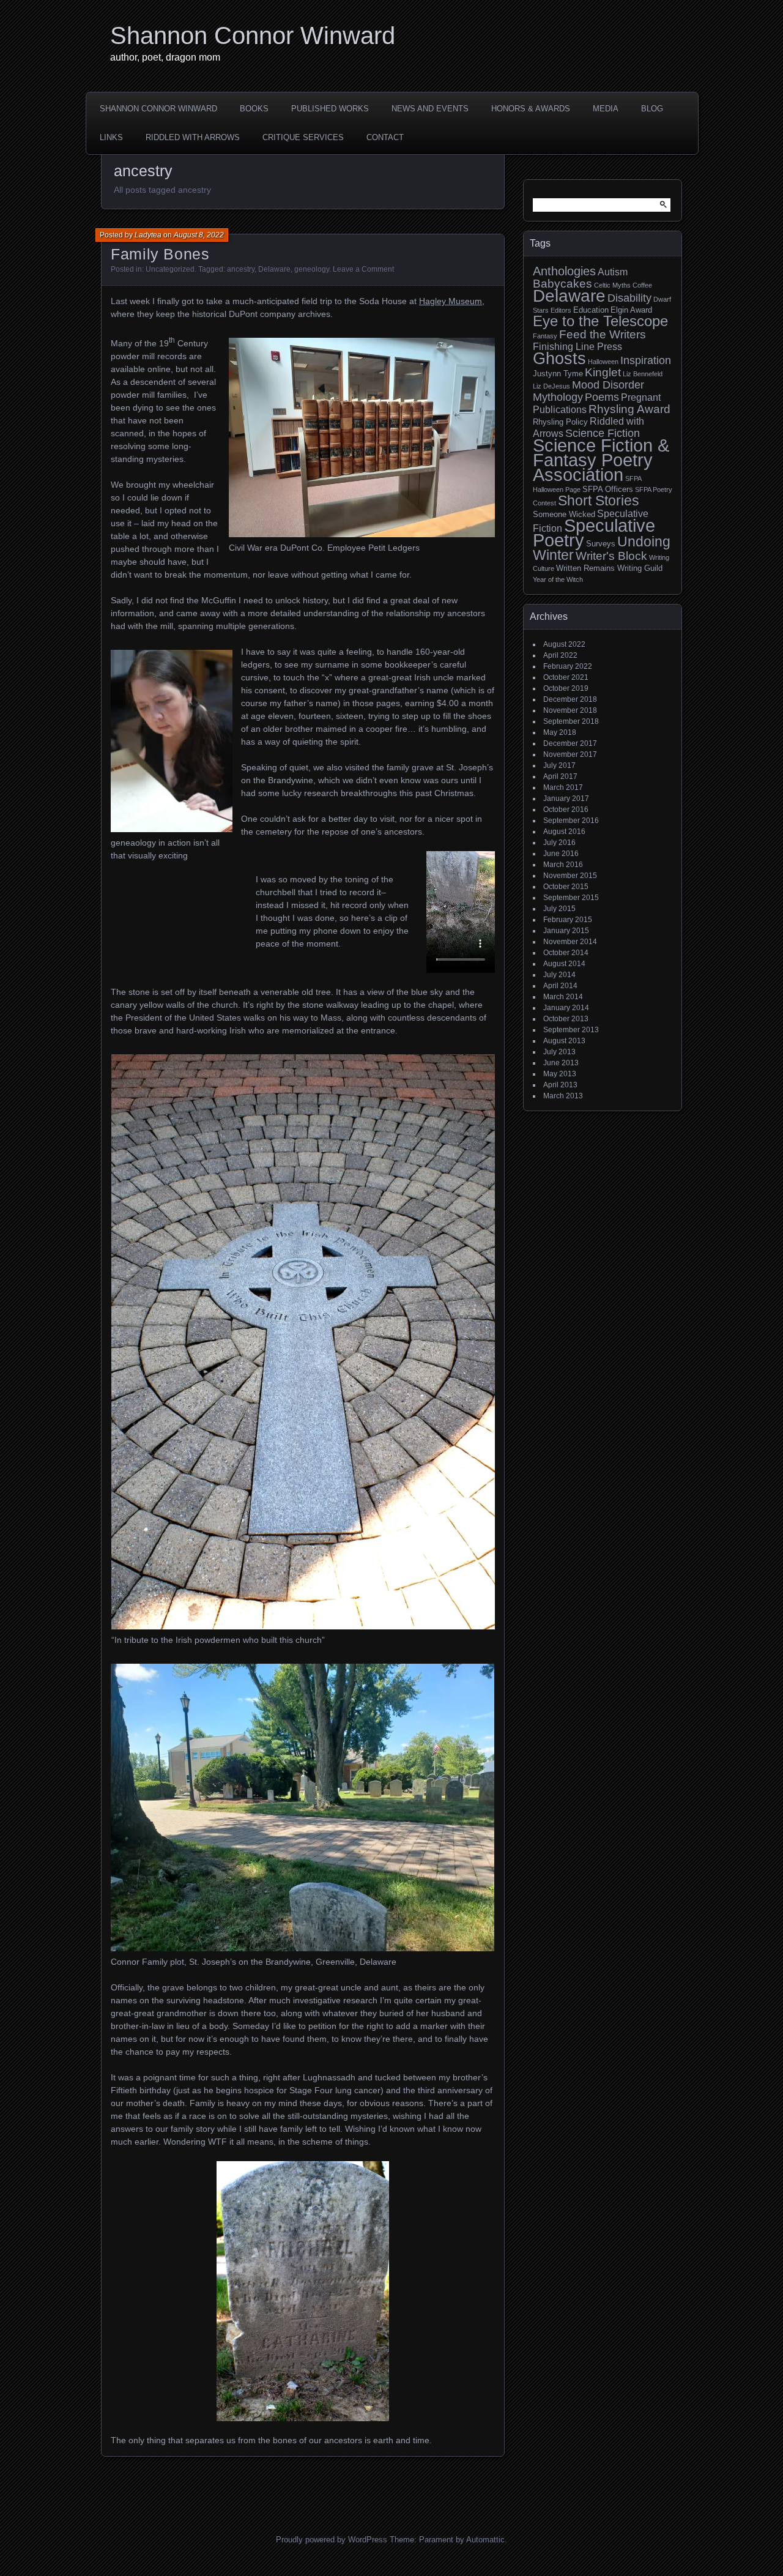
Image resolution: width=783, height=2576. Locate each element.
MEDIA (606, 109)
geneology (312, 269)
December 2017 (570, 743)
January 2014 (566, 1008)
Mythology (558, 397)
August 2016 (564, 832)
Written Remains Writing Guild (609, 568)
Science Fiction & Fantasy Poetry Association (601, 460)
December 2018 (570, 699)
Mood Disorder (608, 385)
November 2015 (570, 876)
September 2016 (571, 821)
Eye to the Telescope (600, 321)
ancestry (241, 269)
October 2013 (566, 1019)
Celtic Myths (612, 285)
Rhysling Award (629, 409)
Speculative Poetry (594, 533)
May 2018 (560, 732)
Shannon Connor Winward (253, 35)
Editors (561, 310)
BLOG (652, 109)
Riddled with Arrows (193, 137)
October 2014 (566, 953)
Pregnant (641, 397)
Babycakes (562, 284)
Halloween (603, 362)
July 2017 (559, 765)
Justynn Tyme (558, 374)
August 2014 (564, 964)
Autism (613, 272)
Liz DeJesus (551, 386)
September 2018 (571, 721)
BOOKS (254, 109)
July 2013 (559, 1052)
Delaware (274, 269)
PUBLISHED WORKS (330, 109)
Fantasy (545, 336)
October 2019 (566, 688)
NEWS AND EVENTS (430, 109)
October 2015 (566, 887)
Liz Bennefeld (643, 374)
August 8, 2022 (199, 235)
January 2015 (566, 931)
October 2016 (566, 810)
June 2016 (561, 854)
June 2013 (561, 1063)
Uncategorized (170, 269)
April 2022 (560, 655)
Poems (602, 397)
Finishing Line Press (577, 347)
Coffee (642, 285)
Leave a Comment (363, 269)
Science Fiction (603, 433)
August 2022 (564, 644)
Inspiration (646, 360)
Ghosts (559, 358)
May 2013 (560, 1074)
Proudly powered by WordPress (332, 2540)
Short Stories (599, 501)
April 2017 (560, 776)
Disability (629, 298)
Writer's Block (611, 556)
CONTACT (385, 137)
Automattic (485, 2540)
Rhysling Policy (560, 422)
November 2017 (570, 754)
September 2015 (571, 898)
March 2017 (563, 787)
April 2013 (560, 1085)
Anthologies (564, 271)
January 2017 (566, 798)
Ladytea (148, 235)
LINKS (111, 137)
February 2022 (568, 666)
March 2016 (563, 865)
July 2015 (559, 909)
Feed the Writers (603, 334)
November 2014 (570, 942)
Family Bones (160, 254)
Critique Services (303, 137)
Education (591, 310)
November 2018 (570, 710)
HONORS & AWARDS (531, 109)
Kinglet (603, 372)
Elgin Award (631, 310)
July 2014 (559, 975)
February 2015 (568, 920)
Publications (560, 410)
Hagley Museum (451, 301)
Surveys (601, 544)
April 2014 (560, 986)
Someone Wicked (564, 514)
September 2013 (571, 1030)
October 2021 (566, 677)
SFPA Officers (608, 489)
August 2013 (564, 1041)
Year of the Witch (558, 579)
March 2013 (563, 1096)
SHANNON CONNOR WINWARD (158, 109)
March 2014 (563, 997)
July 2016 (559, 843)
